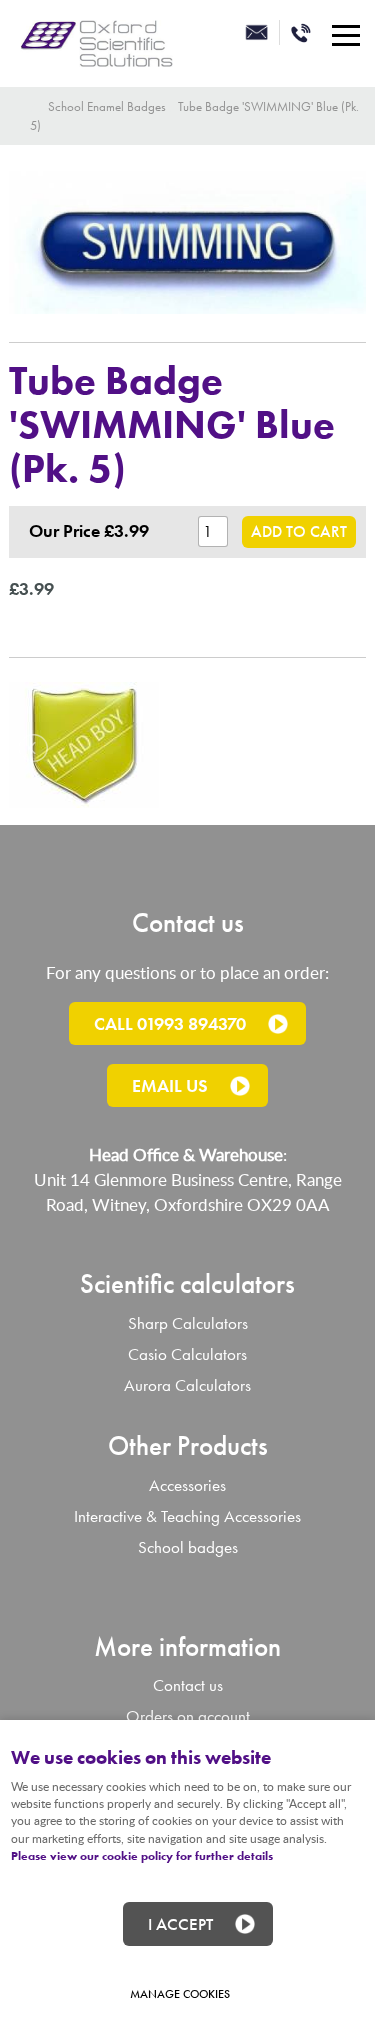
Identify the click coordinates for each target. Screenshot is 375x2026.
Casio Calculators (187, 1354)
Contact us (188, 1685)
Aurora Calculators (187, 1385)
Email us (170, 1085)
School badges (188, 1547)
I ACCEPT (180, 1924)
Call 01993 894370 (170, 1023)
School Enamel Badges (107, 106)
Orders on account (188, 1716)
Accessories (187, 1485)
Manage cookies (180, 1994)
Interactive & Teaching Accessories (187, 1516)
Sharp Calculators (188, 1323)
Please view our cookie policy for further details (142, 1856)
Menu (345, 35)
